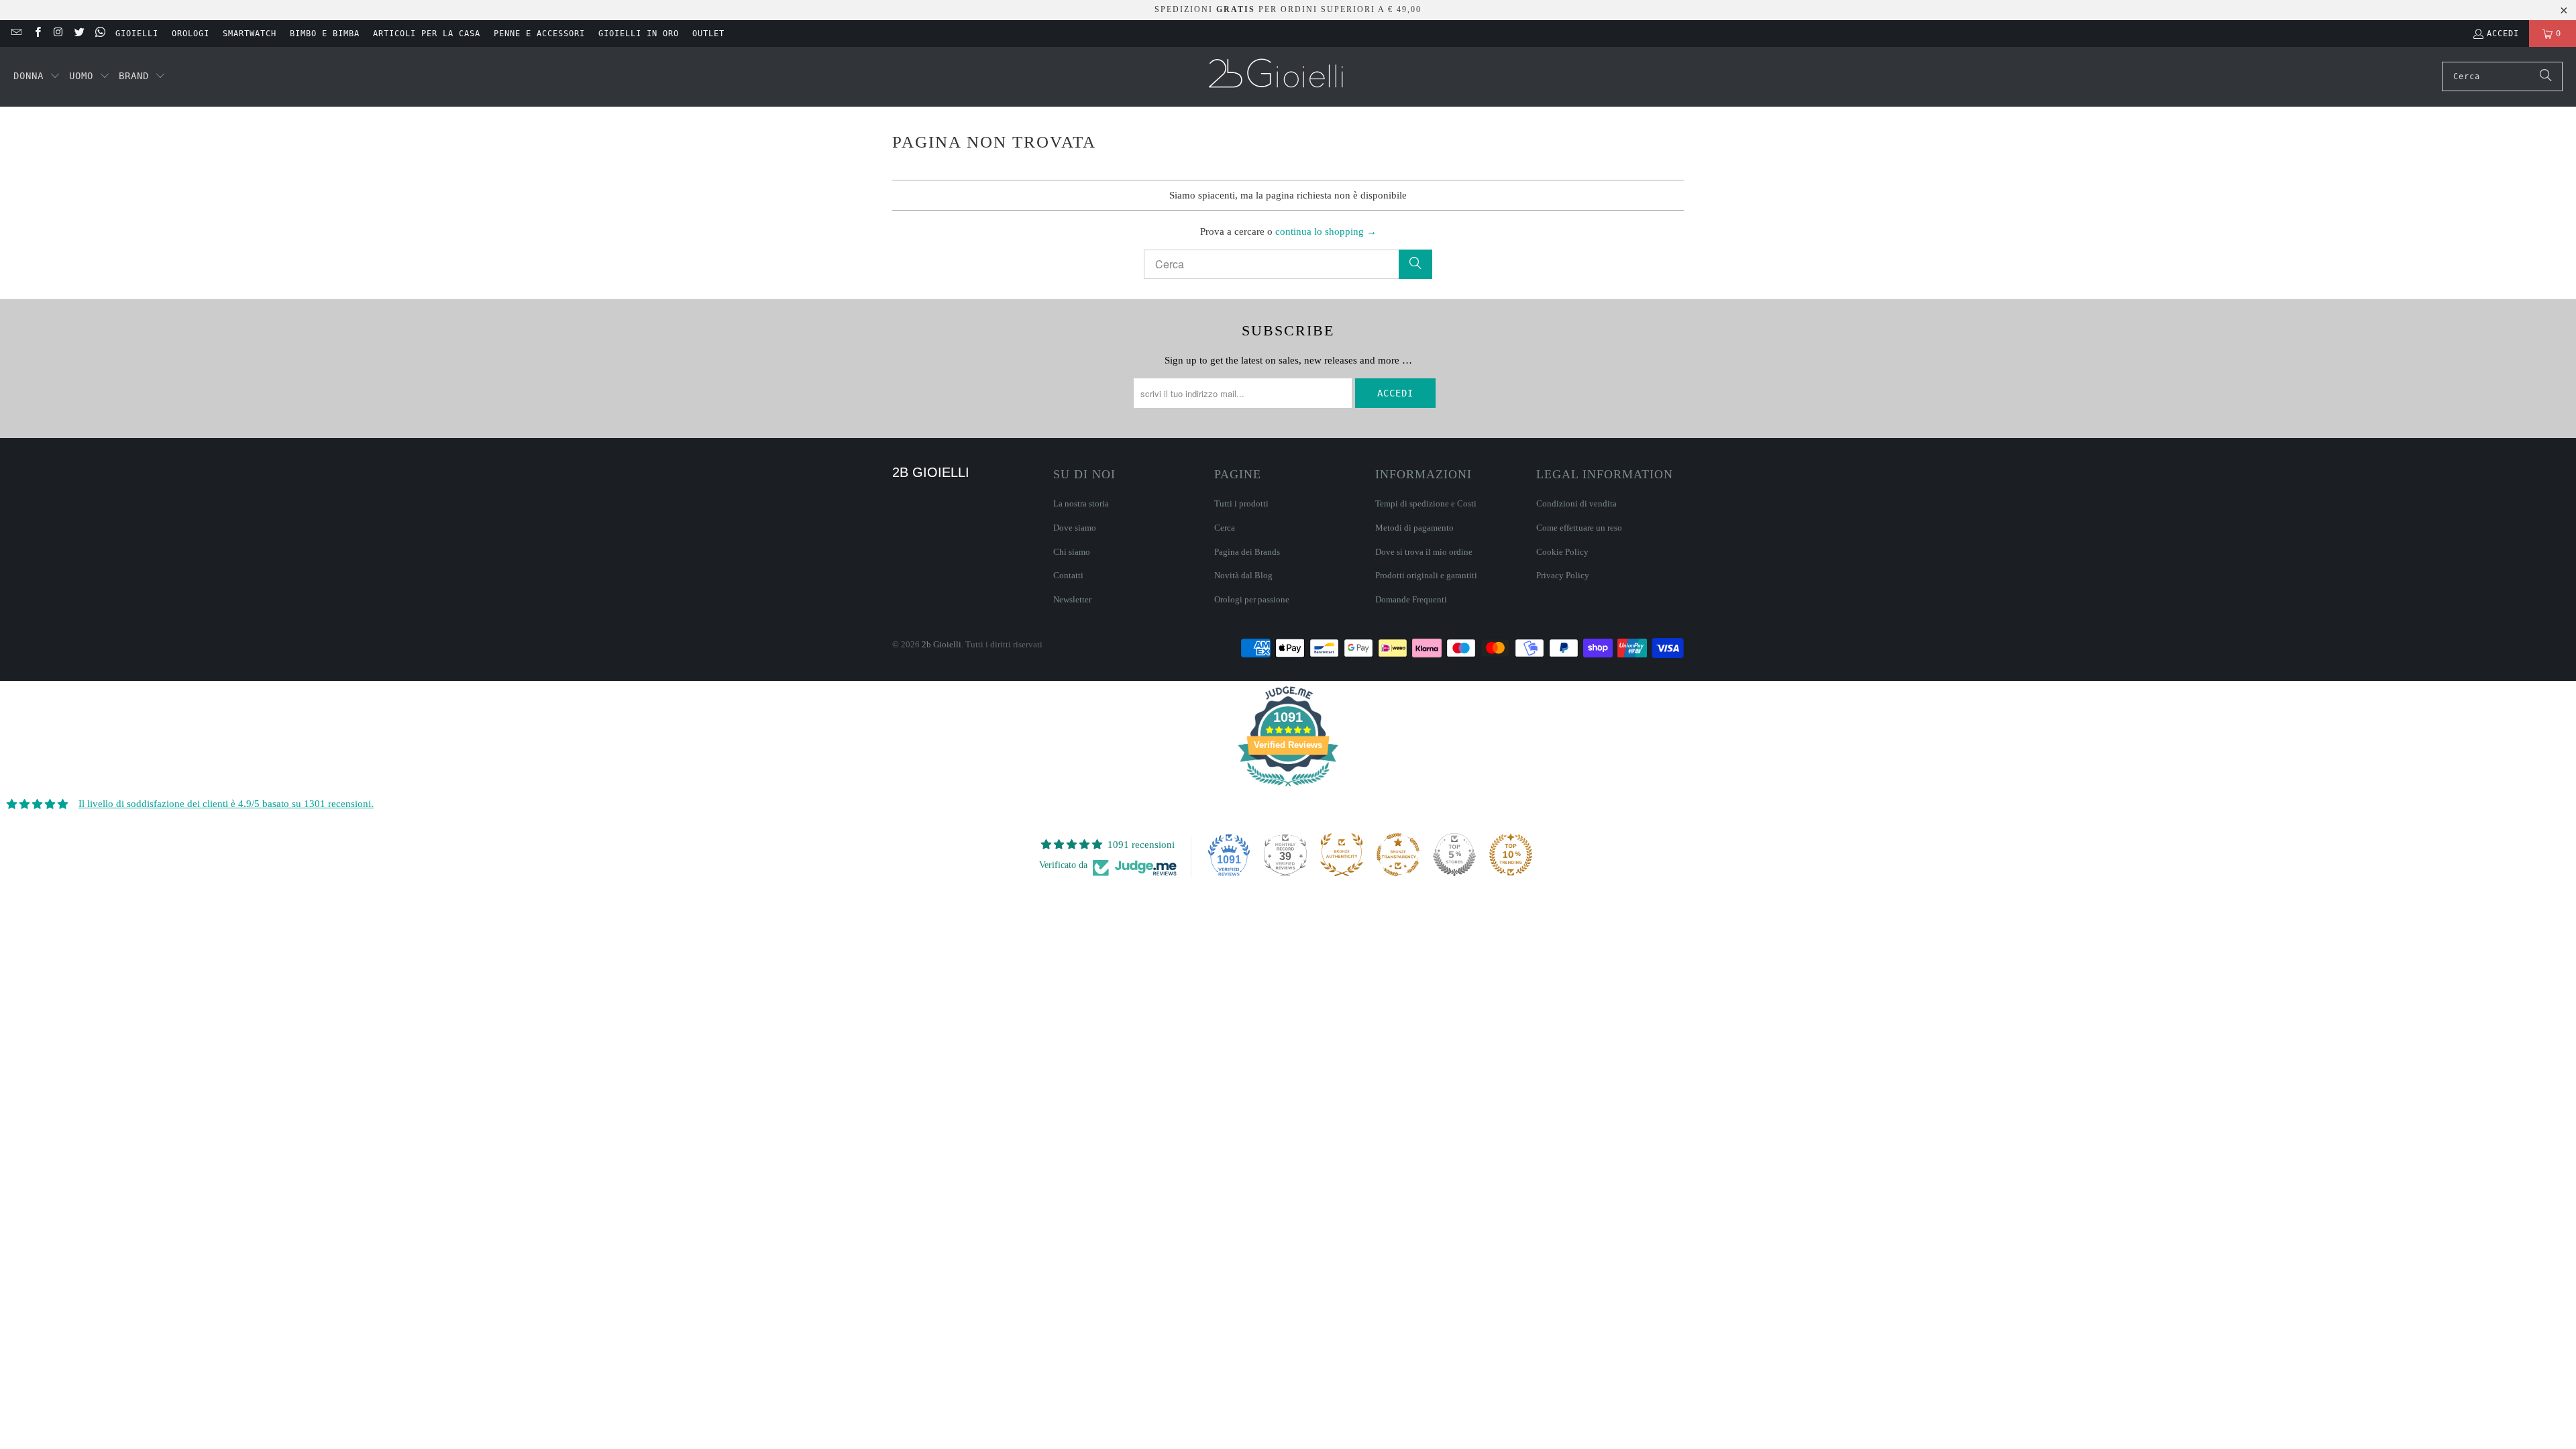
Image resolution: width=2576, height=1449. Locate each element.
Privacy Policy (1563, 575)
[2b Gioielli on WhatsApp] (100, 34)
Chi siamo (1072, 552)
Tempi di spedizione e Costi (1426, 503)
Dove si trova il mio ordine (1424, 552)
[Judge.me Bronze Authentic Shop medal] (1342, 855)
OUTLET (708, 34)
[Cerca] (2546, 76)
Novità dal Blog (1243, 575)
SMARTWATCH (250, 34)
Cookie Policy (1562, 552)
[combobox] (2502, 76)
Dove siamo (1075, 528)
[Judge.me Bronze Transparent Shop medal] (1398, 855)
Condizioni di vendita (1576, 503)
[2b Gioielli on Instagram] (58, 34)
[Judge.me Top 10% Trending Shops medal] (1511, 855)
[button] (37, 76)
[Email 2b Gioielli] (16, 34)
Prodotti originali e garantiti (1426, 575)
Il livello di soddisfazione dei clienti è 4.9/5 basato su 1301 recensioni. (226, 804)
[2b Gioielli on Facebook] (37, 34)
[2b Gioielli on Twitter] (79, 34)
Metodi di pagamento (1414, 528)
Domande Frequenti (1411, 599)
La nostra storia (1081, 503)
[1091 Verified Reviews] (1288, 789)
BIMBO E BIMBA (325, 34)
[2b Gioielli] (1278, 77)
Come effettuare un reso (1579, 528)
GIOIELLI (137, 34)
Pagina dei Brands (1247, 552)
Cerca (1225, 528)
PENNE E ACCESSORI (539, 34)
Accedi (2503, 34)
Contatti (1068, 575)
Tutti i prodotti (1241, 503)
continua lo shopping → (1326, 231)
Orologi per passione (1252, 599)
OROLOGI (191, 34)
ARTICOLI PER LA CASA (427, 34)
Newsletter (1072, 599)
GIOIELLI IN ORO (639, 34)
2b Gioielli (942, 644)
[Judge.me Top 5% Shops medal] (1454, 855)
